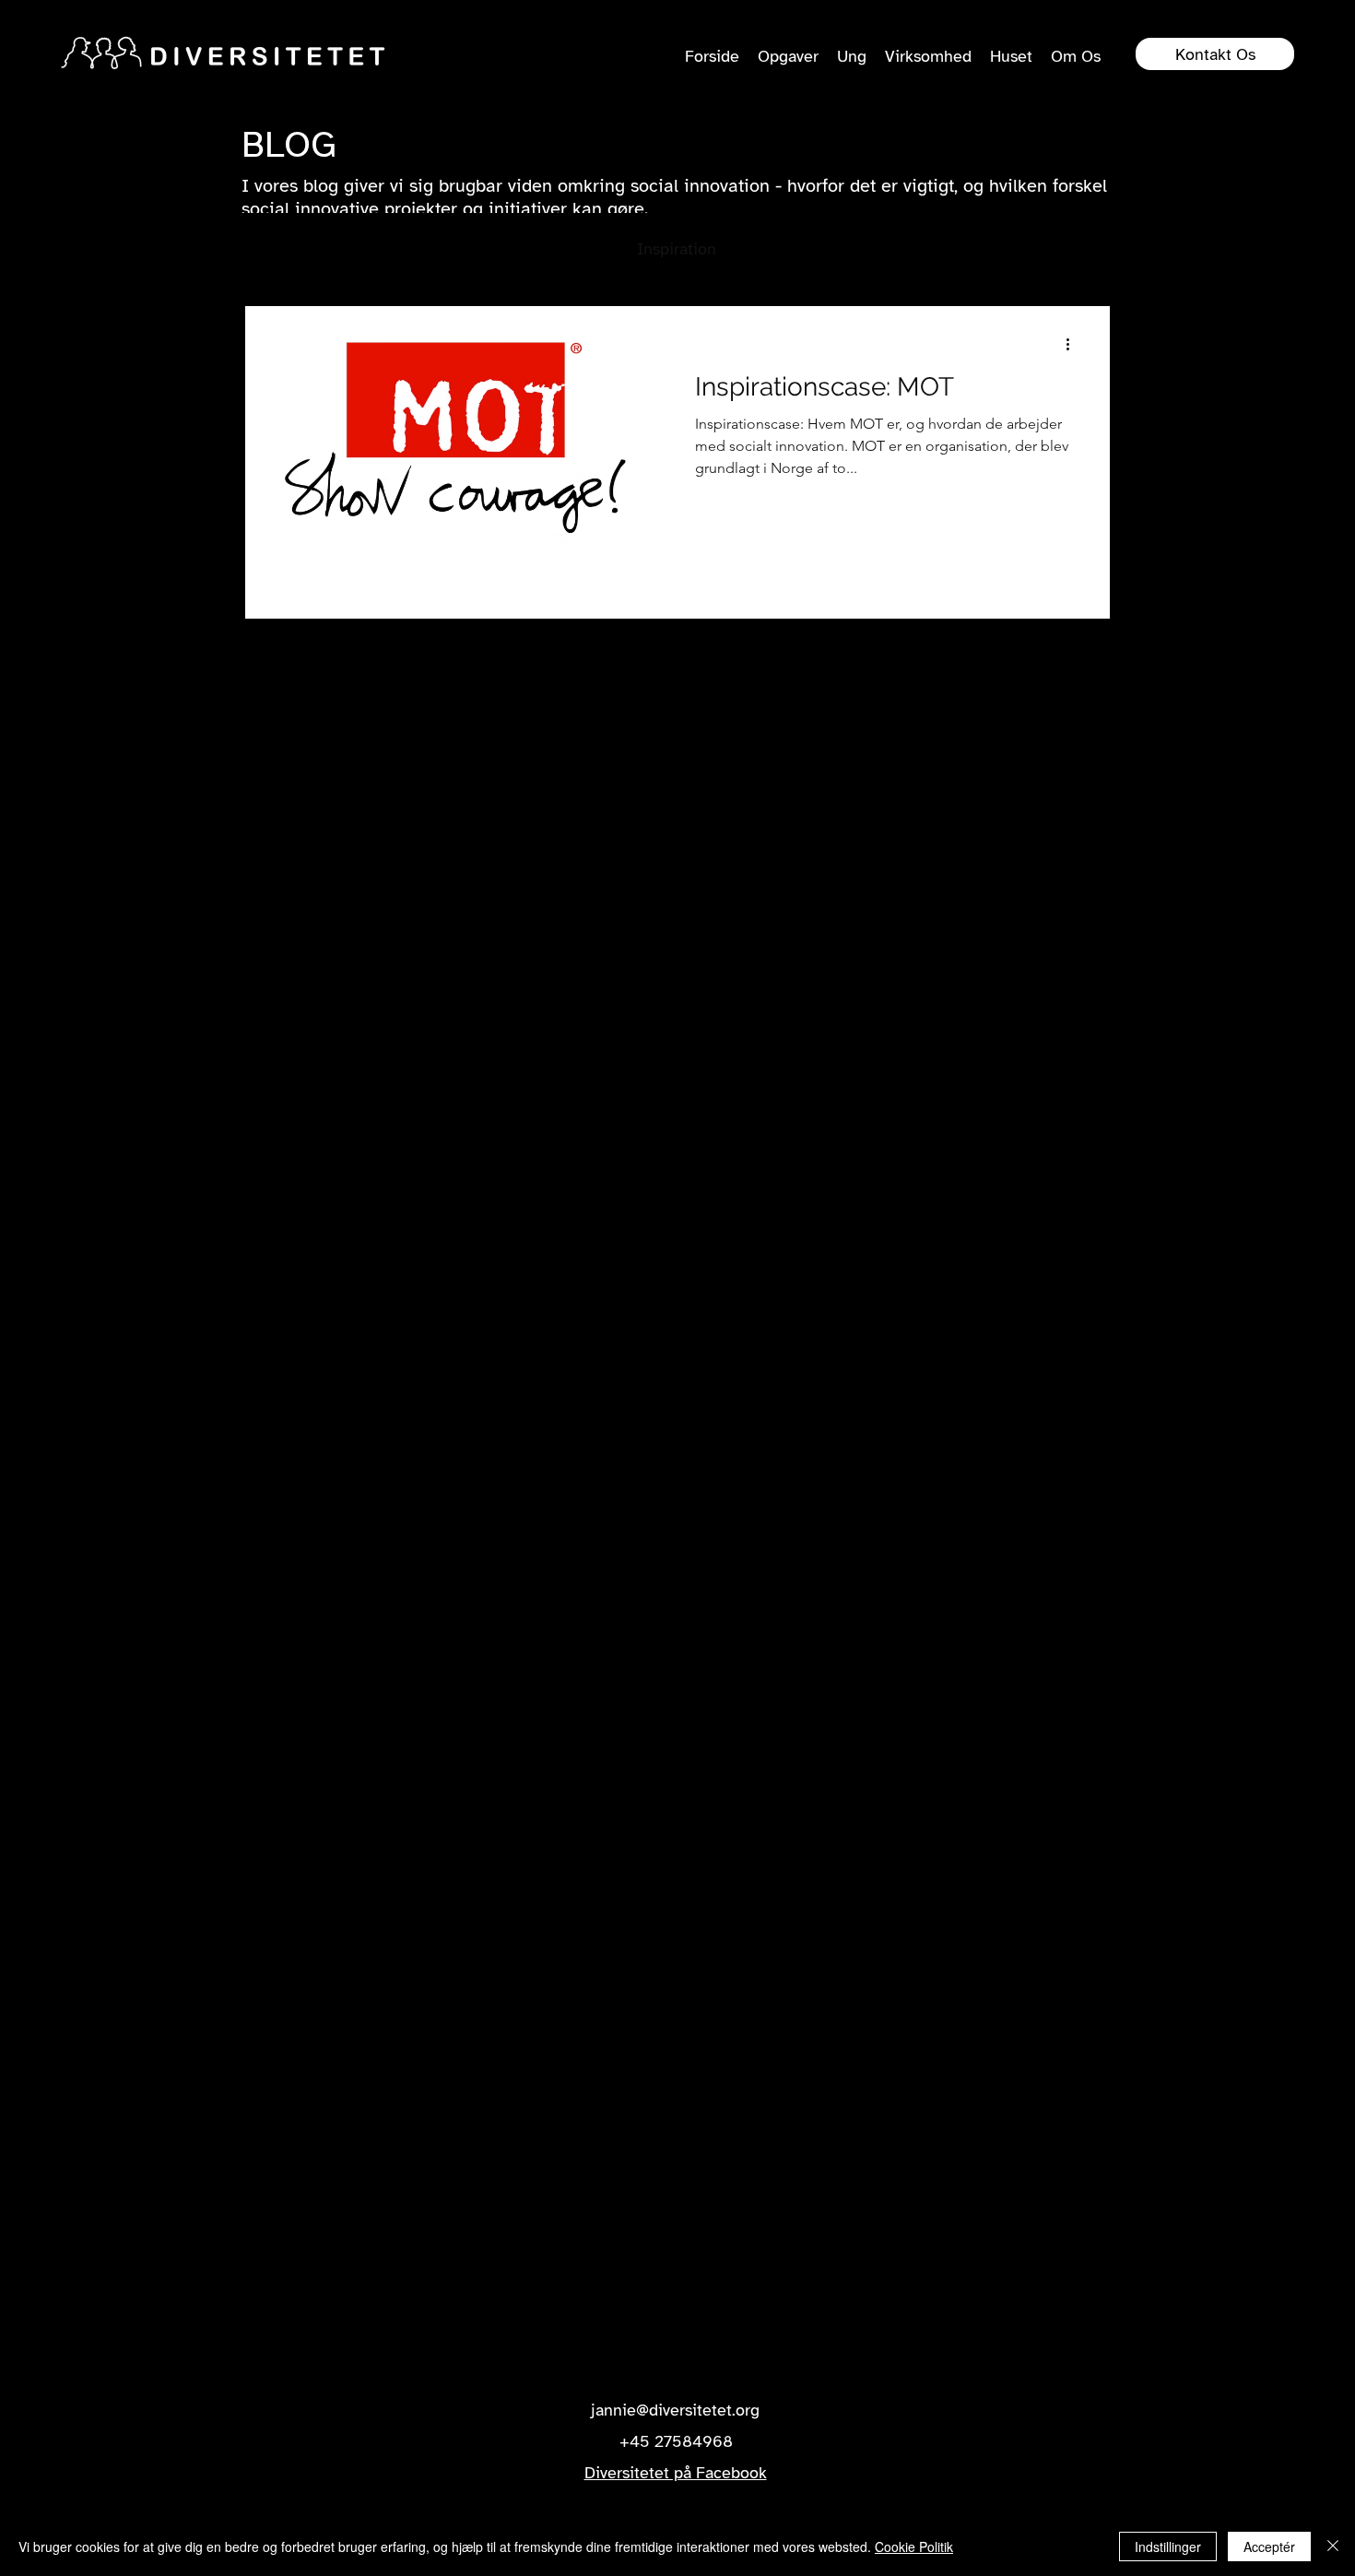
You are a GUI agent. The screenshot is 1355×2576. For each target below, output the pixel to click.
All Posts (275, 249)
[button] (1087, 252)
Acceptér (1269, 2546)
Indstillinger (1168, 2546)
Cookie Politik (914, 2546)
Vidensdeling (553, 249)
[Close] (1333, 2546)
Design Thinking (813, 249)
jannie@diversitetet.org (675, 2410)
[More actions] (1074, 344)
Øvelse (933, 249)
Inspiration (677, 249)
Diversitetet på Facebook (676, 2473)
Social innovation (406, 249)
